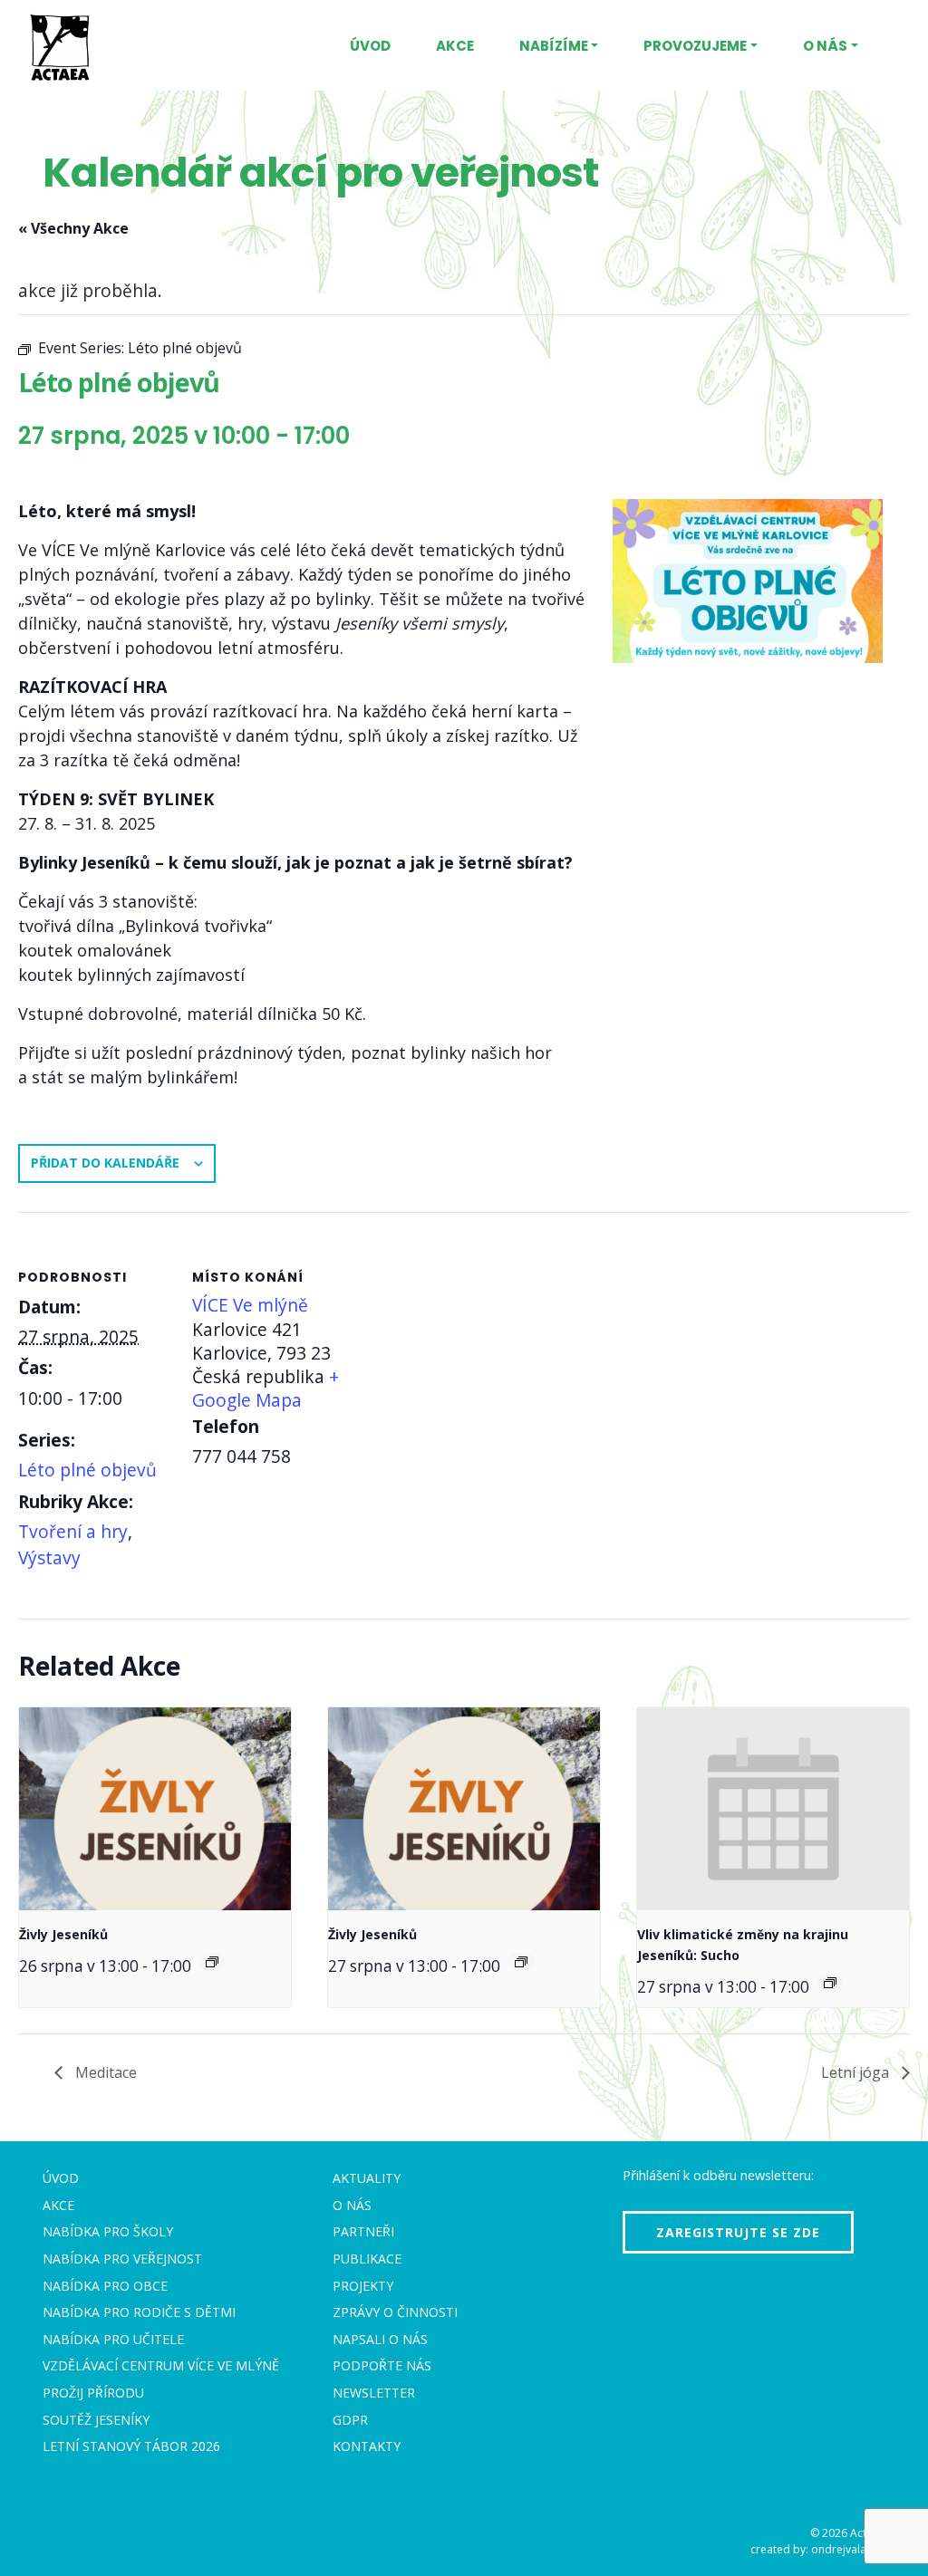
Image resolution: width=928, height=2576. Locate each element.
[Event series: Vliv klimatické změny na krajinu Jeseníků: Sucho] (830, 1983)
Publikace (367, 2259)
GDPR (350, 2420)
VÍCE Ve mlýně (250, 1305)
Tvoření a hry (73, 1531)
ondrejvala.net (848, 2549)
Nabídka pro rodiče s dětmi (139, 2312)
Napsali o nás (380, 2339)
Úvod (370, 46)
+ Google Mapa (266, 1388)
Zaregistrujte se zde (738, 2232)
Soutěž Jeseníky (96, 2420)
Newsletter (374, 2393)
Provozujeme (695, 46)
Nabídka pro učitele (113, 2339)
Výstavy (49, 1557)
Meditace (104, 2072)
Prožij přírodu (93, 2393)
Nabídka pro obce (105, 2286)
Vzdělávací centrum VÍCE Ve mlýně (161, 2365)
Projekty (363, 2286)
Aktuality (367, 2178)
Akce (455, 46)
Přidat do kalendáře (105, 1163)
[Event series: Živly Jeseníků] (212, 1962)
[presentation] (155, 1809)
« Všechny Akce (73, 228)
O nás (825, 46)
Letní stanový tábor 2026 (131, 2446)
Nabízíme (554, 46)
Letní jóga (857, 2072)
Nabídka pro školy (108, 2231)
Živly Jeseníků (63, 1934)
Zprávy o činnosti (395, 2312)
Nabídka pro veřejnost (122, 2259)
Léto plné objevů (87, 1470)
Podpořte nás (382, 2365)
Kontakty (367, 2446)
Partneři (363, 2231)
